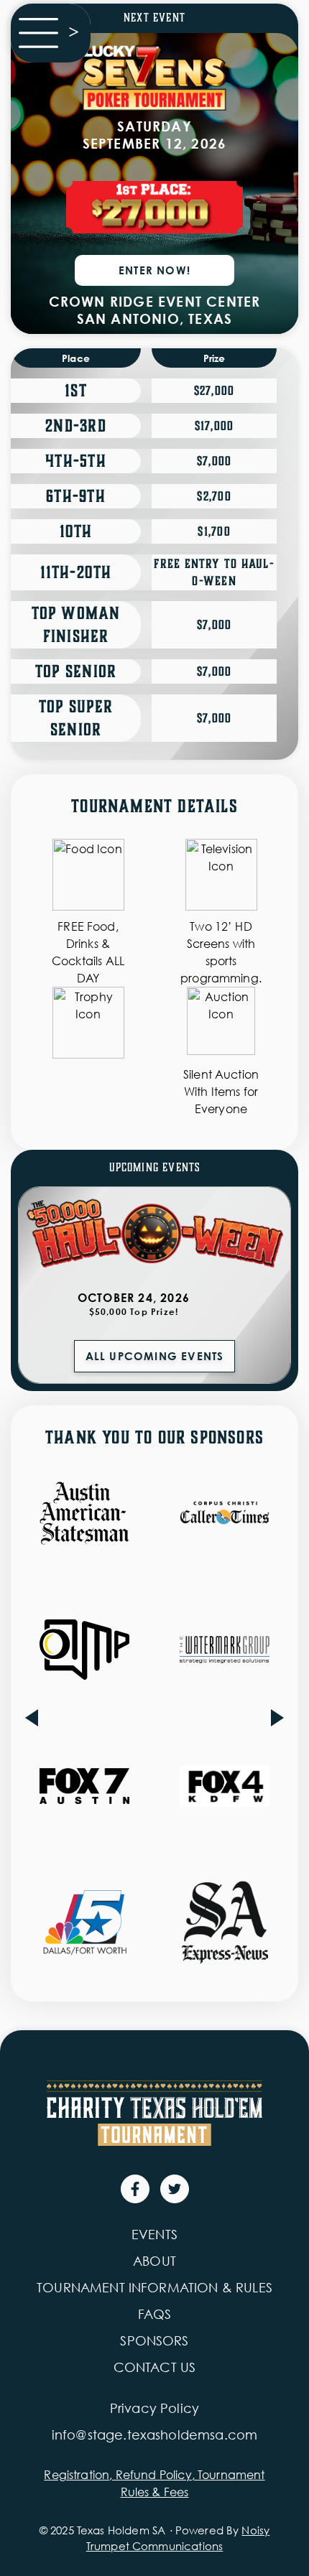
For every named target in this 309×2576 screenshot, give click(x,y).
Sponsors (154, 2340)
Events (154, 2234)
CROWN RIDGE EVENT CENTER (155, 301)
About (154, 2261)
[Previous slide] (32, 1718)
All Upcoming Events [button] (155, 1356)
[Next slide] (277, 1718)
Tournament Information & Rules (154, 2287)
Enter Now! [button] (154, 270)
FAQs (155, 2314)
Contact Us (155, 2367)
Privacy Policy (154, 2408)
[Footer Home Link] (154, 2113)
